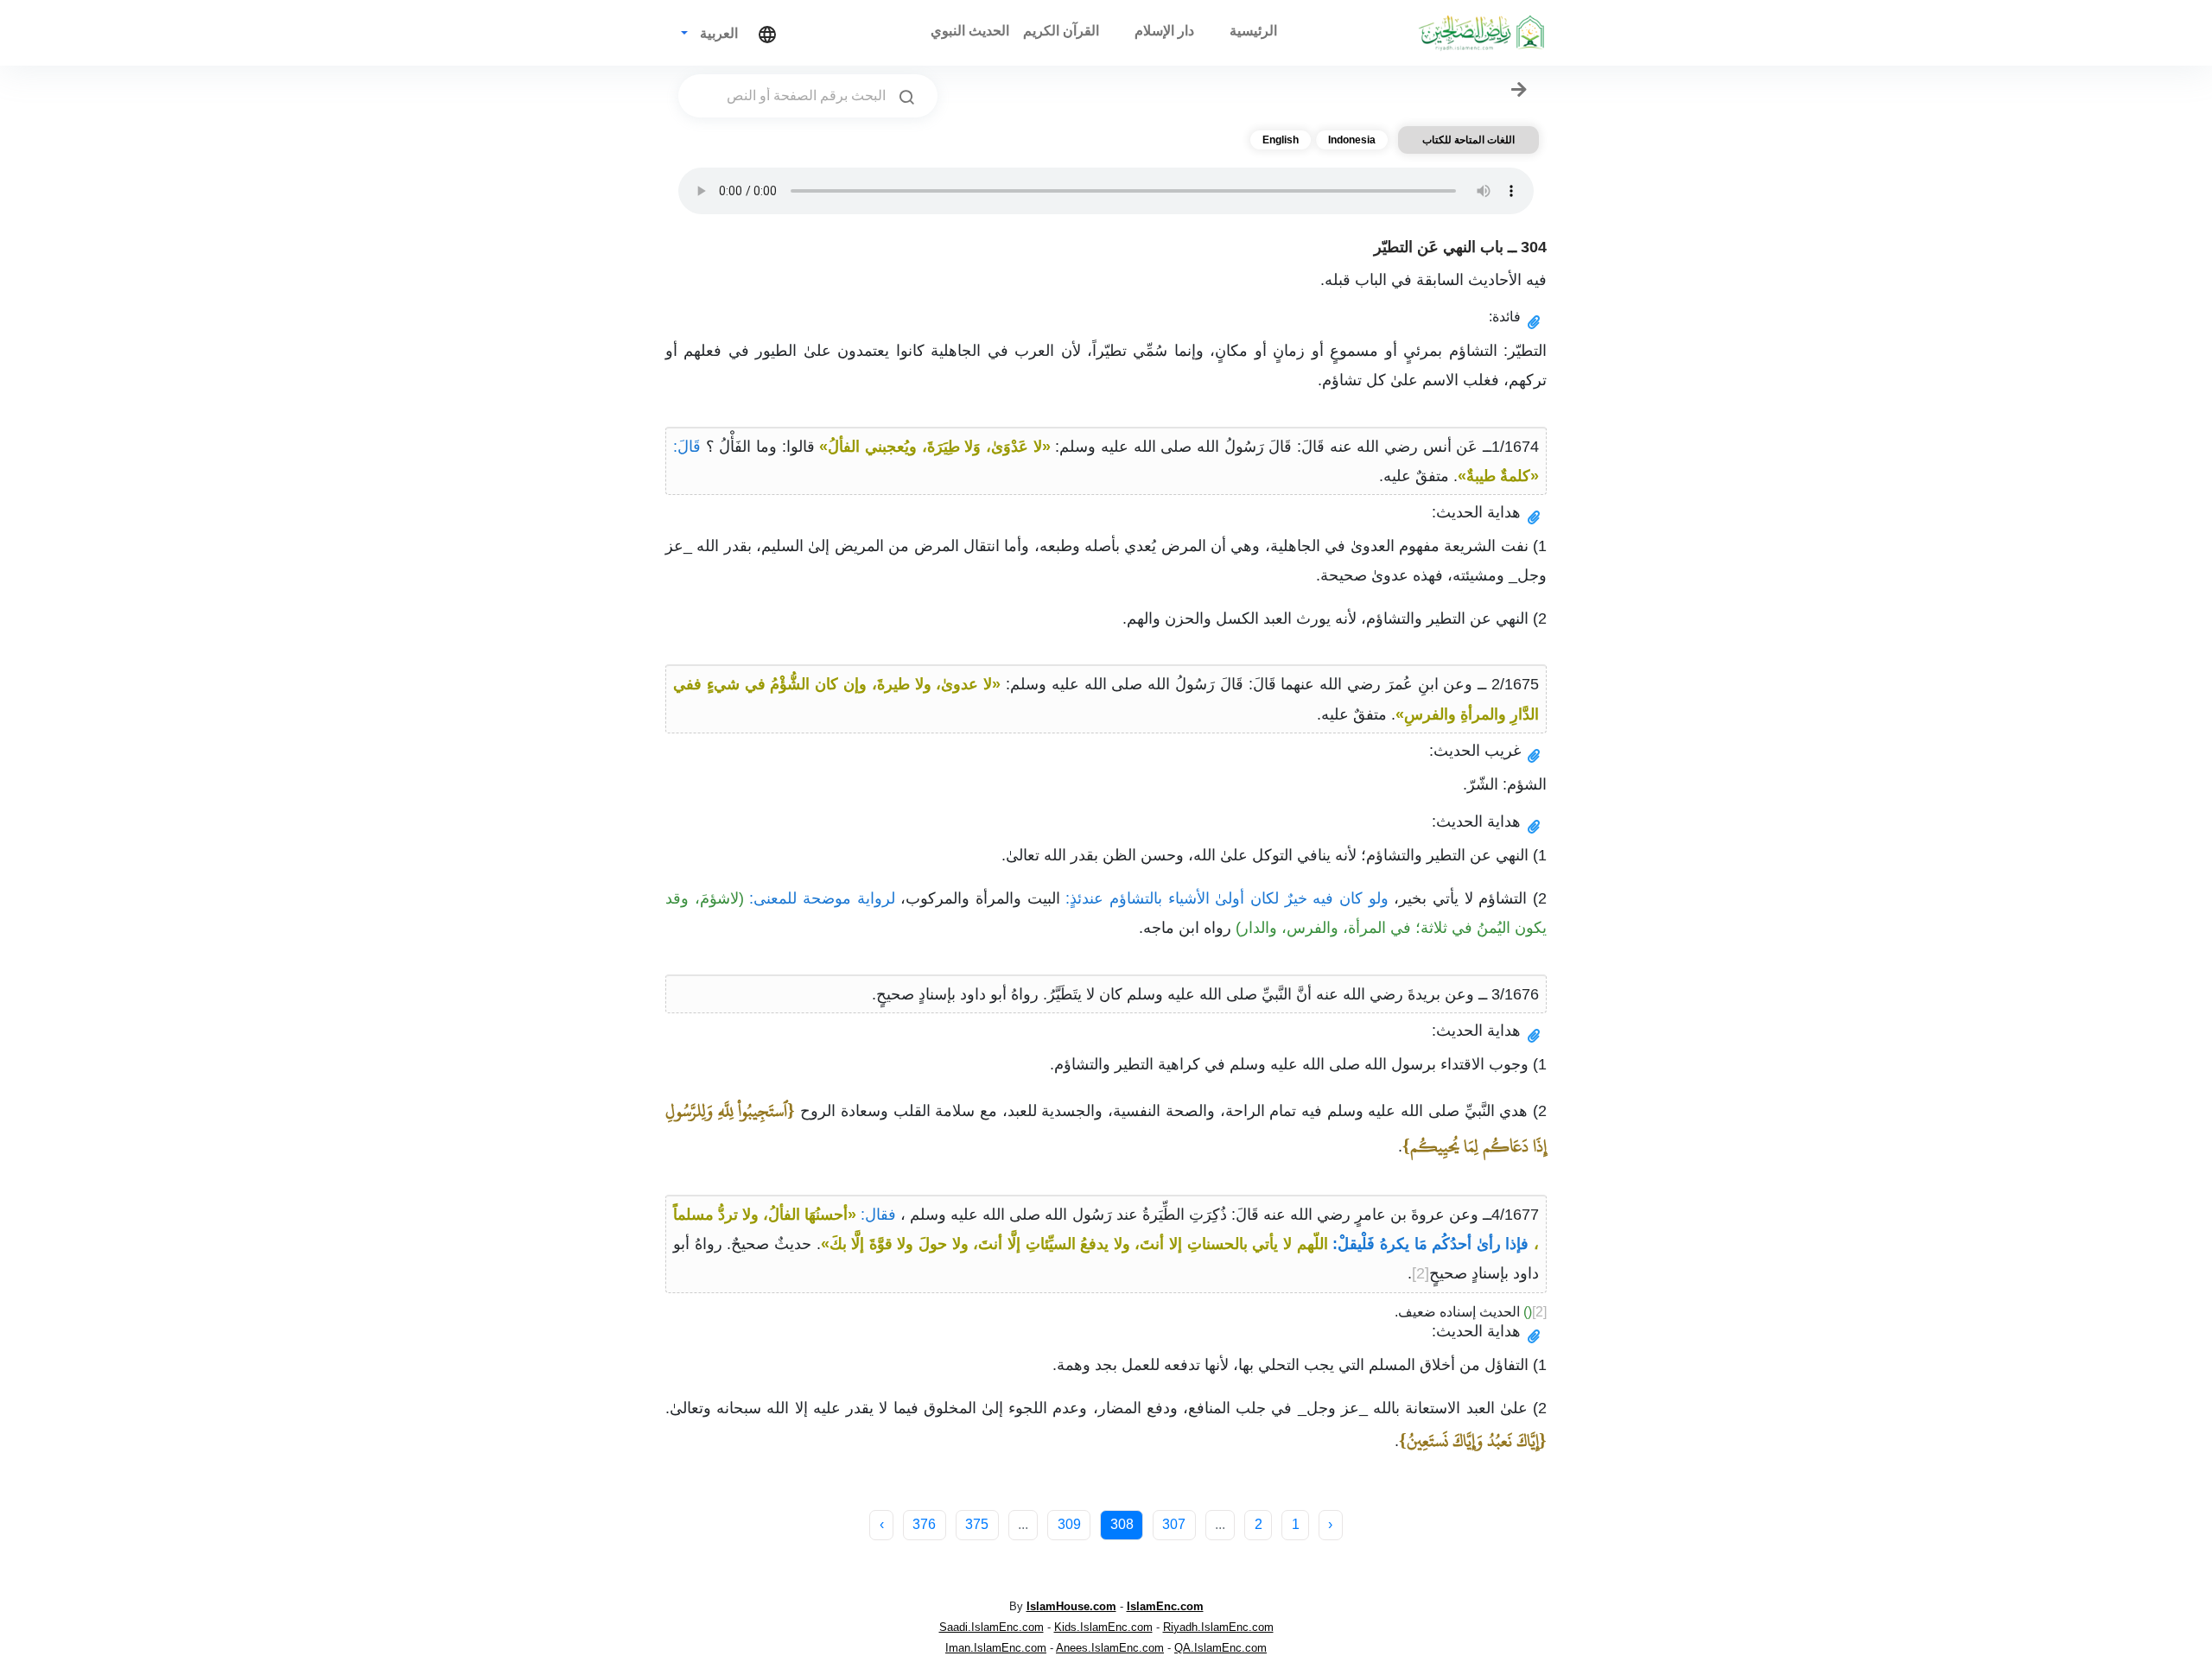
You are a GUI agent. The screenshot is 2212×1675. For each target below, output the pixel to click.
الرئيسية (1253, 31)
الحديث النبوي (970, 31)
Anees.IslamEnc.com (1110, 1648)
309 (1069, 1524)
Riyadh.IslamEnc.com (1218, 1627)
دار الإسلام (1164, 31)
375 (977, 1524)
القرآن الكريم (1061, 31)
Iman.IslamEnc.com (996, 1648)
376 (924, 1524)
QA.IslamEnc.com (1220, 1648)
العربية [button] (717, 33)
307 (1174, 1524)
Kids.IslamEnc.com (1103, 1627)
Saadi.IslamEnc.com (992, 1627)
